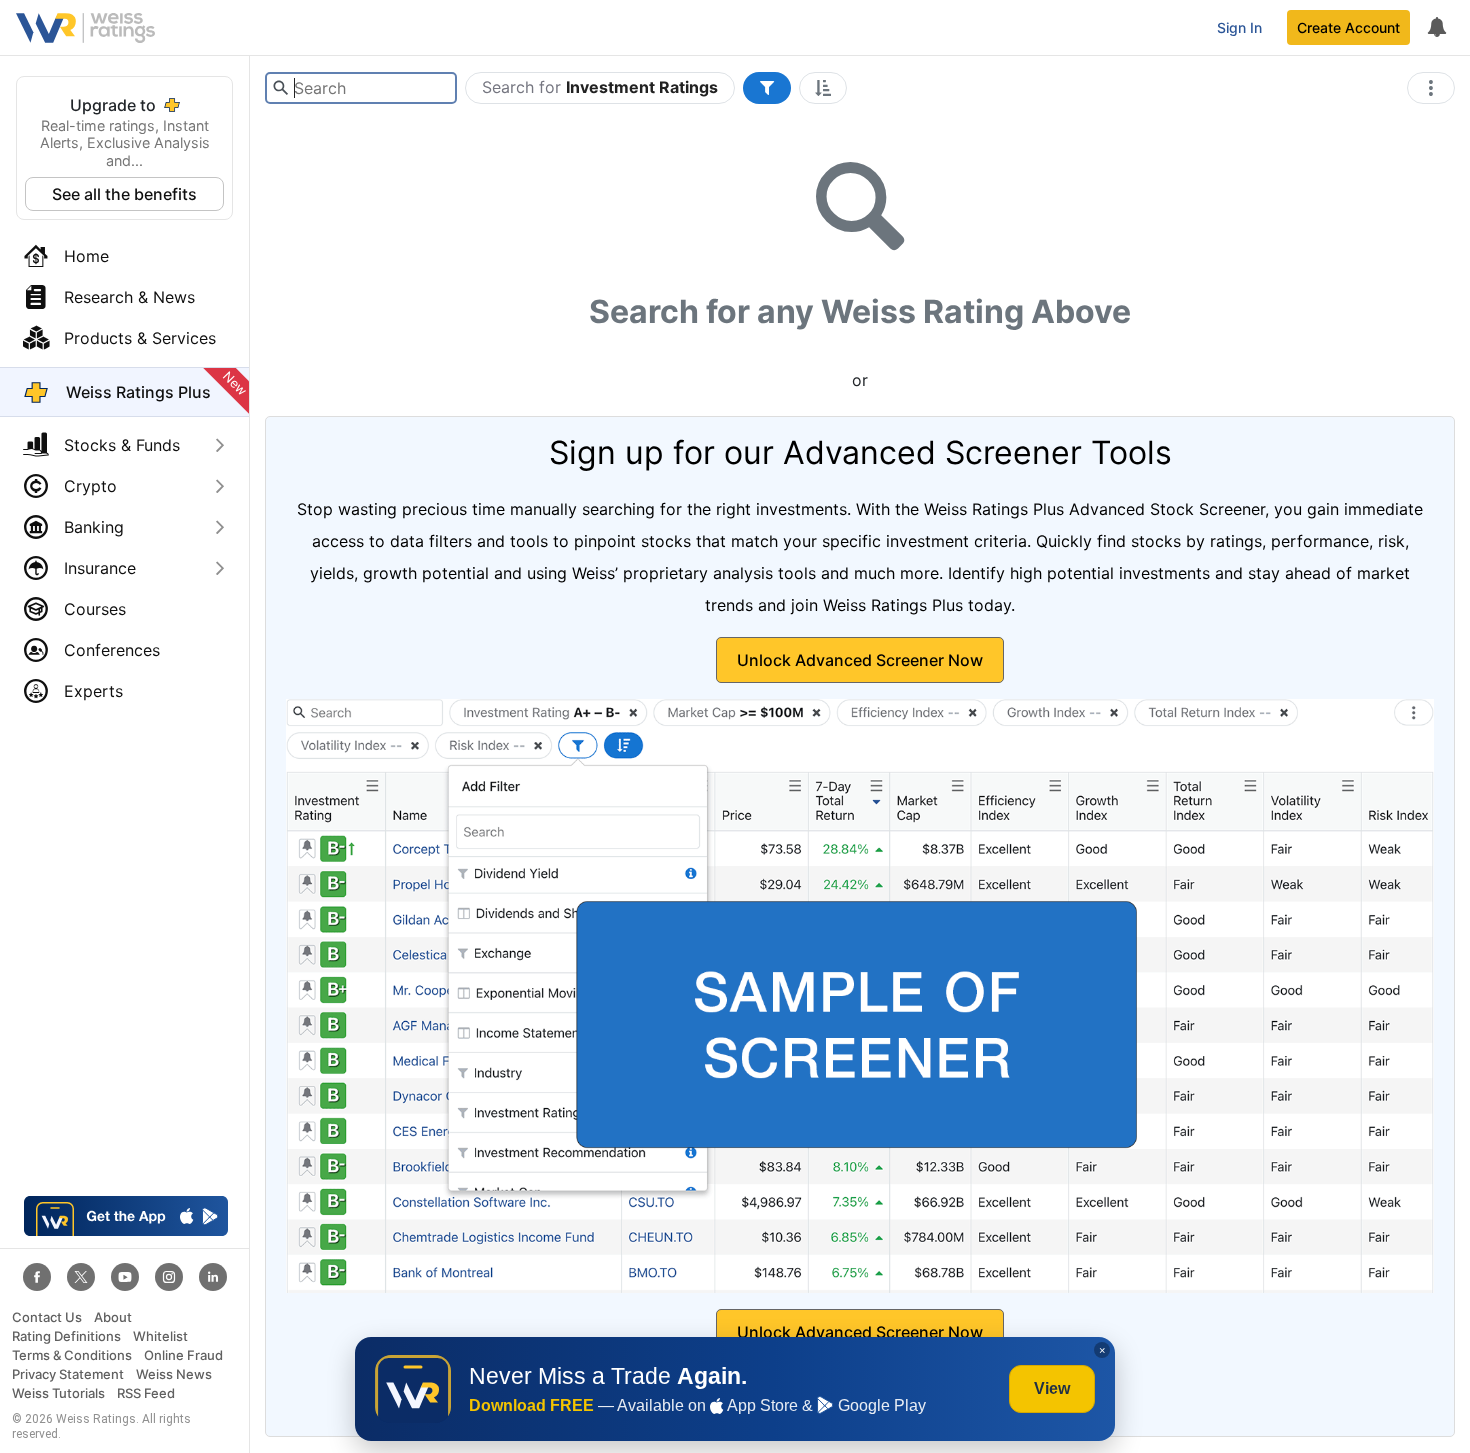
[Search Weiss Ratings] (280, 88)
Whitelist (160, 1336)
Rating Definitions (66, 1336)
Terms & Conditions (72, 1355)
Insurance (100, 568)
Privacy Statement (68, 1374)
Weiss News (174, 1374)
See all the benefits (124, 194)
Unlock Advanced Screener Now (860, 660)
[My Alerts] (1436, 28)
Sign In (1239, 27)
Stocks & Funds (122, 445)
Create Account (1348, 27)
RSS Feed (146, 1393)
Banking (94, 527)
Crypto (90, 486)
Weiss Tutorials (58, 1393)
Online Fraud (183, 1355)
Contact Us (47, 1317)
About (113, 1317)
